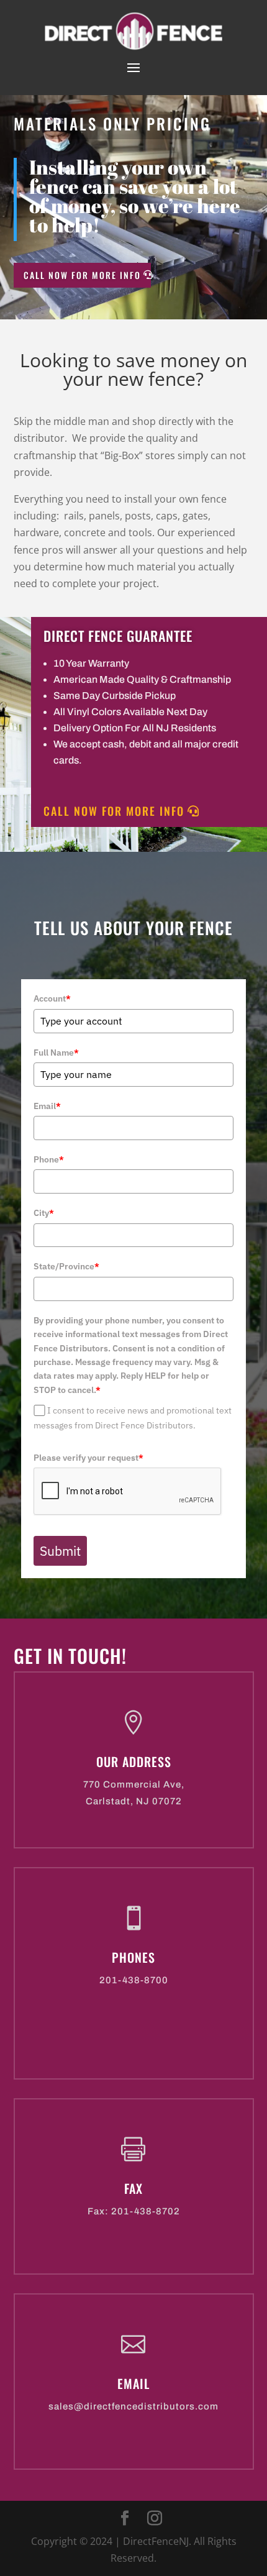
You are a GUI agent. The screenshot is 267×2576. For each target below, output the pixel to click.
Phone (49, 1159)
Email (47, 1106)
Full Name (56, 1053)
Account (52, 998)
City (44, 1213)
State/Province (66, 1266)
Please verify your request (88, 1458)
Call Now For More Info (114, 811)
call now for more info (82, 275)
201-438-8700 (134, 1980)
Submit (60, 1551)
